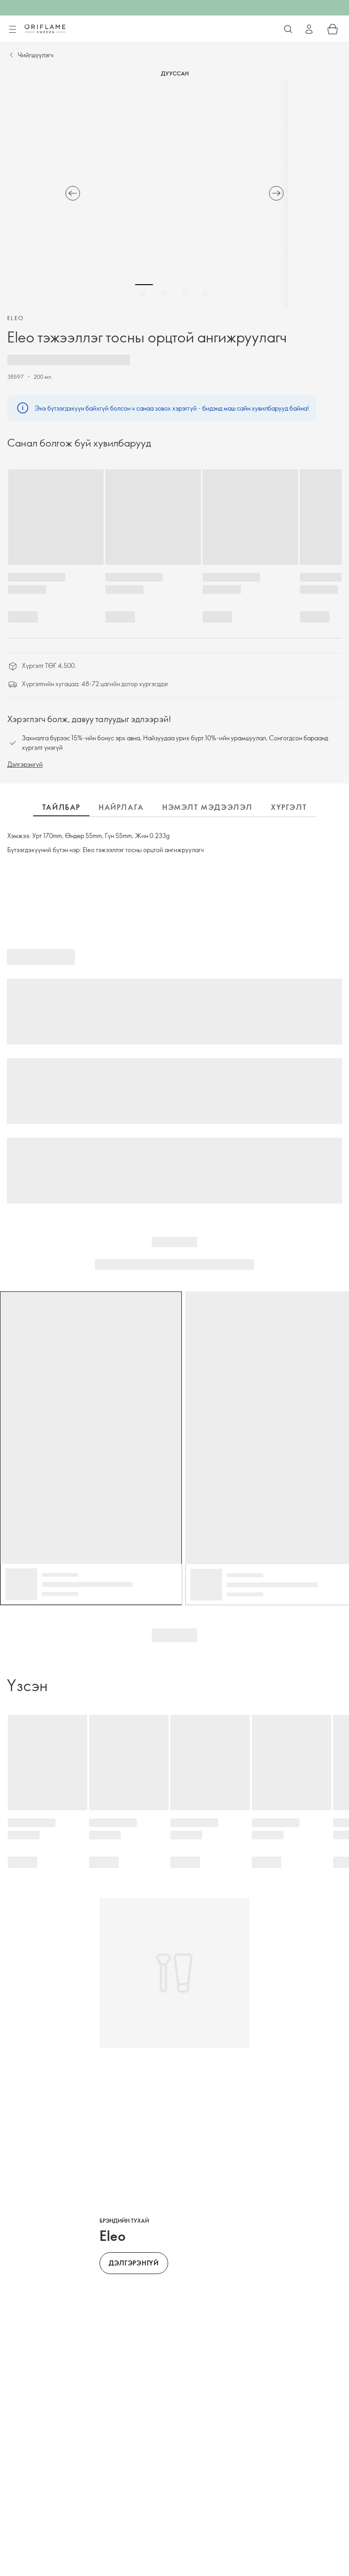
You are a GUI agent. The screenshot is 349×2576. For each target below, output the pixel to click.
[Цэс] (12, 30)
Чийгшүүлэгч (36, 55)
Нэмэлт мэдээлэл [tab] (207, 807)
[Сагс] (333, 29)
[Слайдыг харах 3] (185, 293)
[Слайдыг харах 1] (144, 293)
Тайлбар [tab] (61, 807)
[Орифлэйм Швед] (45, 29)
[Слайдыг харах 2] (165, 293)
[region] (174, 193)
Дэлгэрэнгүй (25, 764)
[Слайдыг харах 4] (205, 293)
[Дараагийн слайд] (276, 193)
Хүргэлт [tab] (289, 807)
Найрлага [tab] (121, 807)
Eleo (16, 318)
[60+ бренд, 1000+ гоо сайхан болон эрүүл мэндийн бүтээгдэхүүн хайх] (288, 29)
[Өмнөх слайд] (73, 193)
